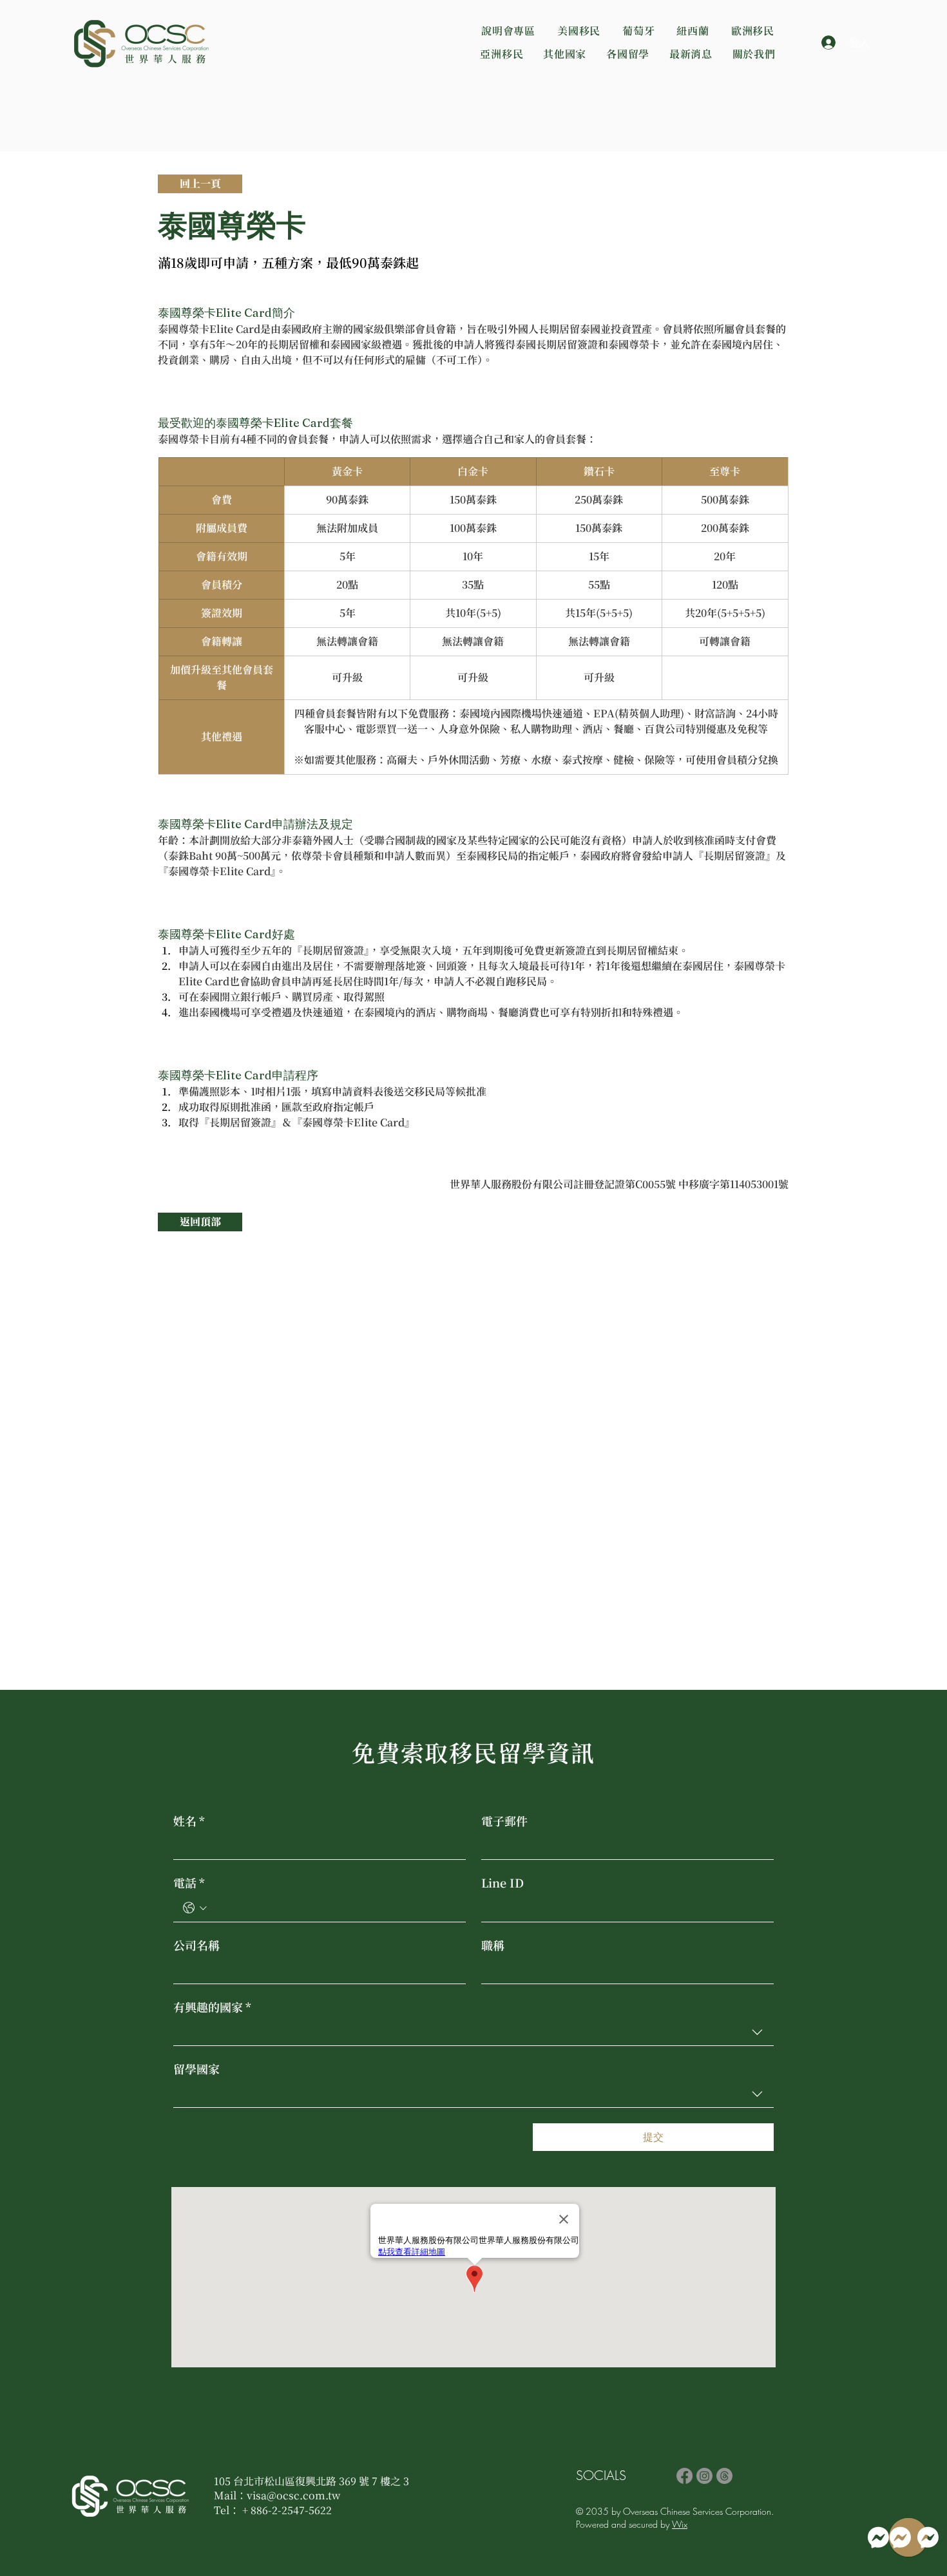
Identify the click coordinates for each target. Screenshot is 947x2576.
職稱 (493, 1945)
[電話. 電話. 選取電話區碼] (195, 1908)
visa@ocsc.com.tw (293, 2495)
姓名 (189, 1821)
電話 (189, 1882)
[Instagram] (704, 2476)
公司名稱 (196, 1945)
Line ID (502, 1882)
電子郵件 (504, 1821)
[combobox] (473, 2032)
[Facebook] (684, 2476)
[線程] (724, 2476)
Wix (680, 2524)
